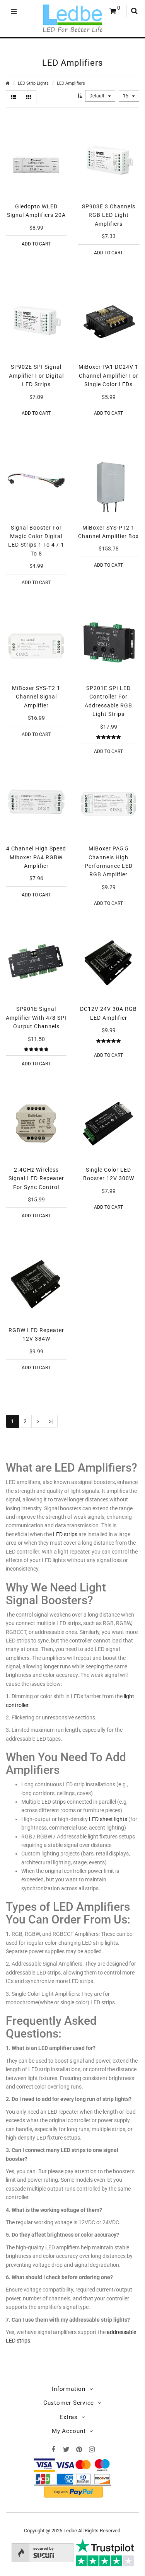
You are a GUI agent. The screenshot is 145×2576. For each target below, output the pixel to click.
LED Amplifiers (71, 83)
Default (97, 96)
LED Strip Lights (33, 83)
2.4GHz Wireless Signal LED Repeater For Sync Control (36, 1178)
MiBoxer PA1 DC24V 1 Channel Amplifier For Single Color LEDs (108, 376)
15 (126, 96)
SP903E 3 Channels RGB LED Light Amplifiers (109, 215)
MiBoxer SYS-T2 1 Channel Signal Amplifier (36, 697)
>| (51, 1421)
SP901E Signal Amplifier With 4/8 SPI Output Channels (36, 1018)
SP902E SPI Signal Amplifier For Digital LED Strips (36, 376)
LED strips (65, 1534)
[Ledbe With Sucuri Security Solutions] (43, 2552)
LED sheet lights (108, 1819)
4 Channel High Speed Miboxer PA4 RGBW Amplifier (36, 857)
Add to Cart (36, 244)
